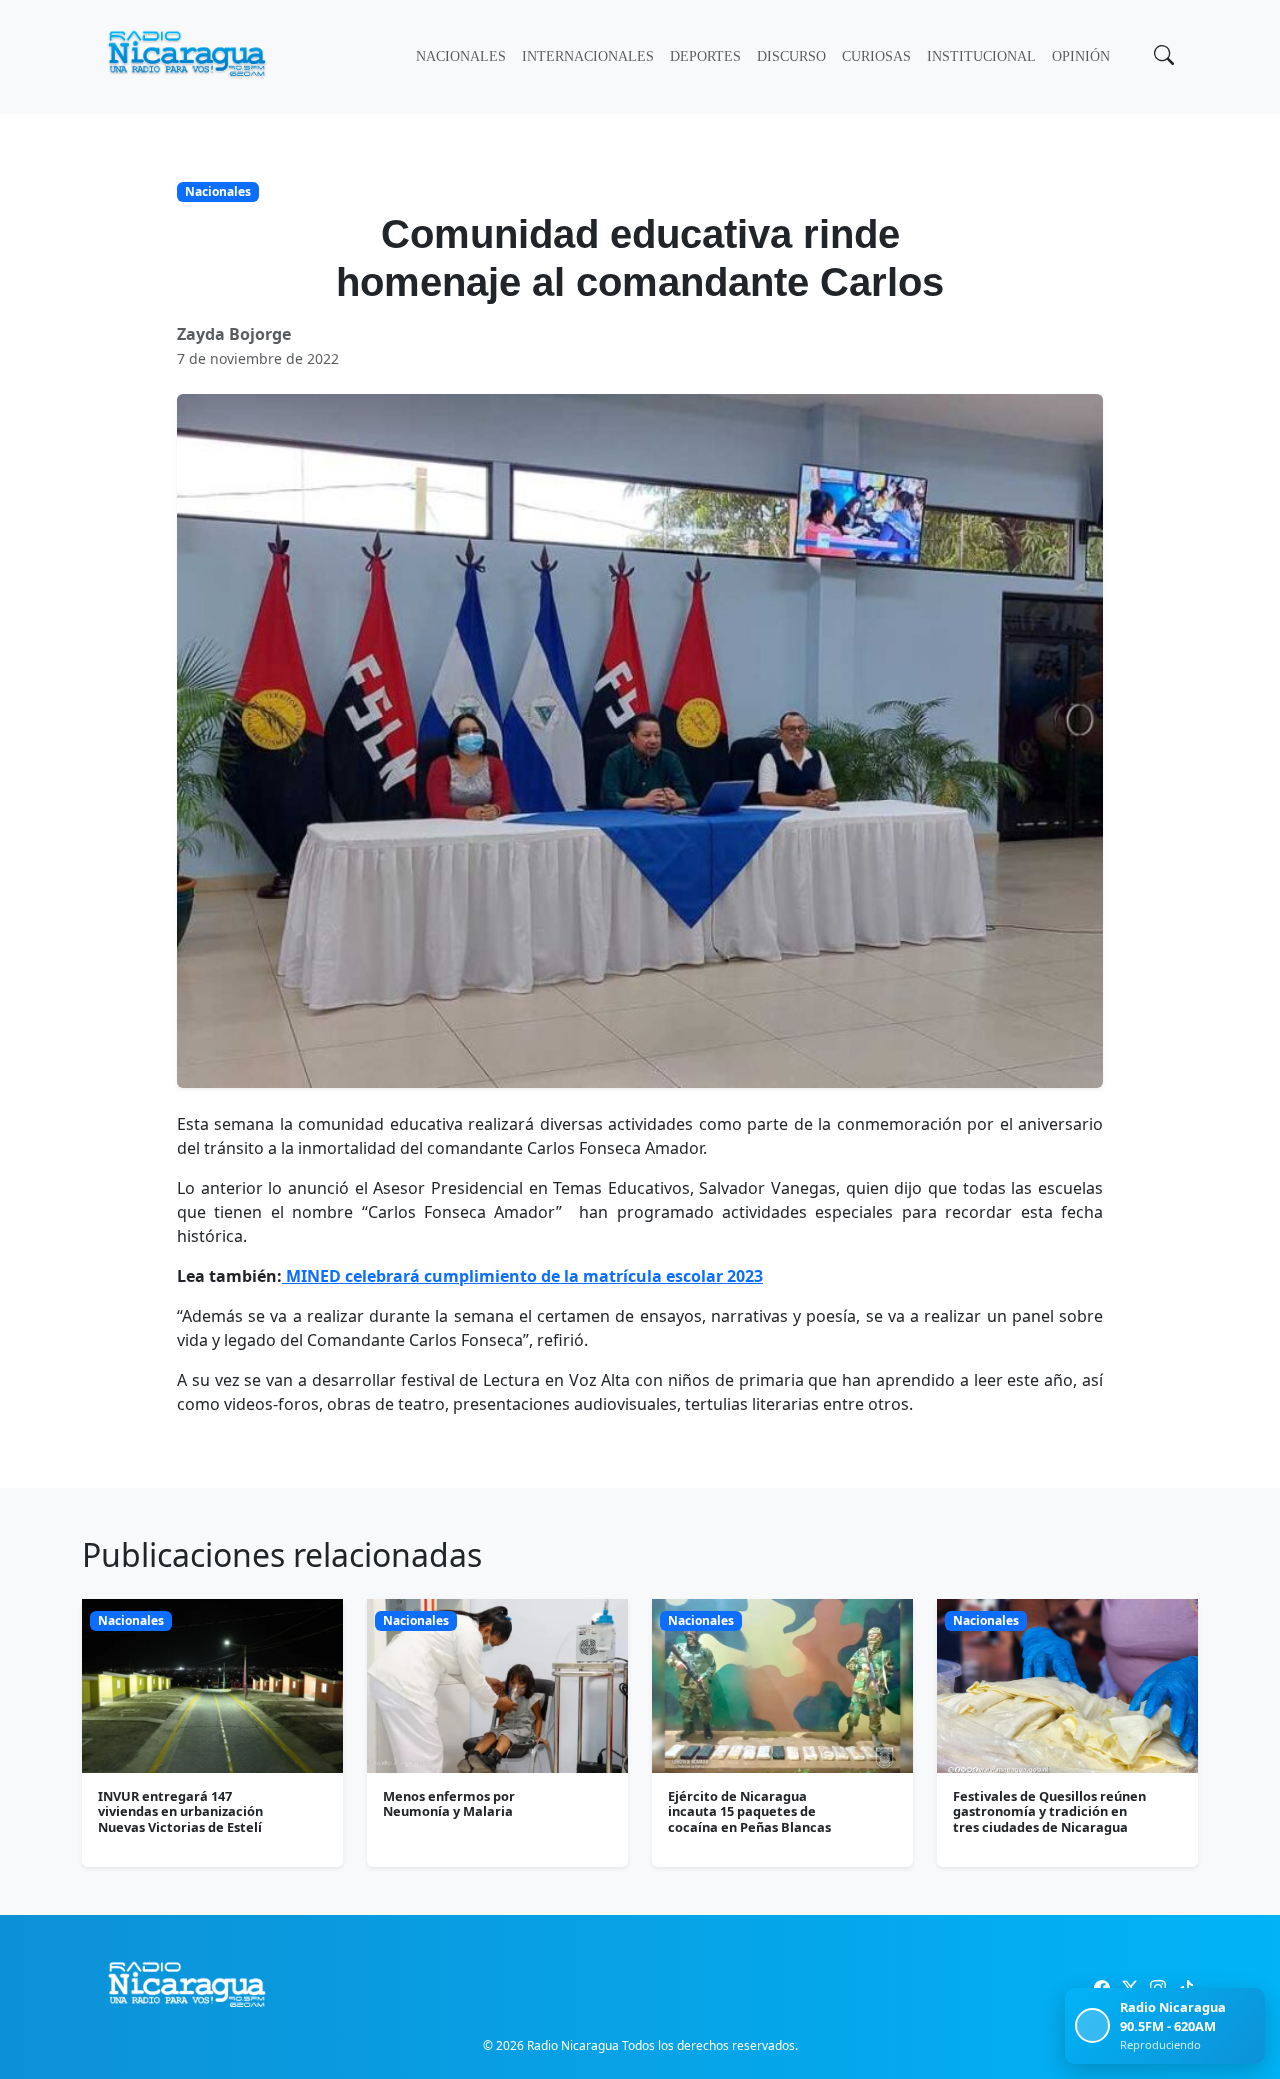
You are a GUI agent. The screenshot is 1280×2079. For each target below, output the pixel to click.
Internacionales (588, 56)
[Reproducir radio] (1092, 2025)
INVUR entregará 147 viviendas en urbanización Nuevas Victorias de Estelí (180, 1811)
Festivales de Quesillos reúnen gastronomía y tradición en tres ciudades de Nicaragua (1049, 1811)
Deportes (705, 56)
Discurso (791, 56)
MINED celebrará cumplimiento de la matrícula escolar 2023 (522, 1276)
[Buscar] (1162, 57)
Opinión (1081, 56)
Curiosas (876, 56)
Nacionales (461, 56)
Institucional (981, 56)
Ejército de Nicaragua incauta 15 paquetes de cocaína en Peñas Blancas (749, 1811)
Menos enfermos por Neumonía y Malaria (449, 1803)
